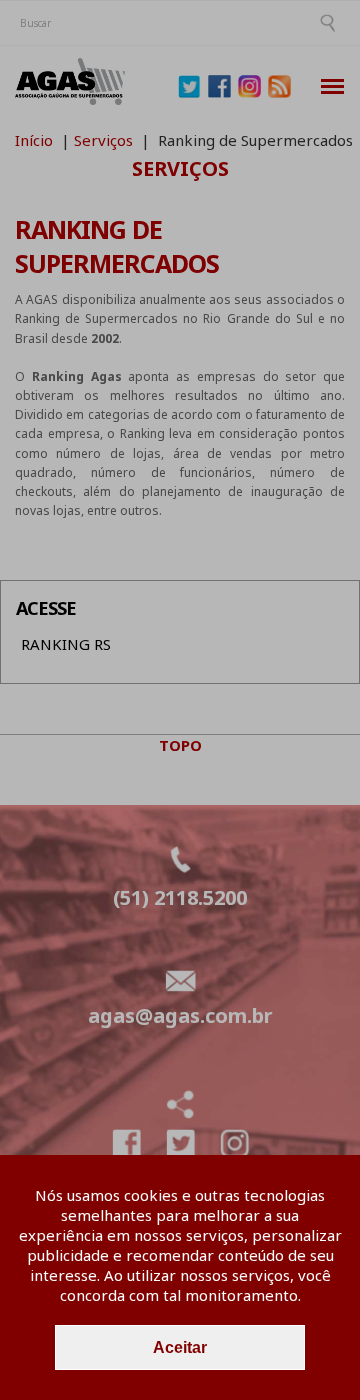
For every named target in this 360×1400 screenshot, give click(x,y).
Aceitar (180, 1347)
